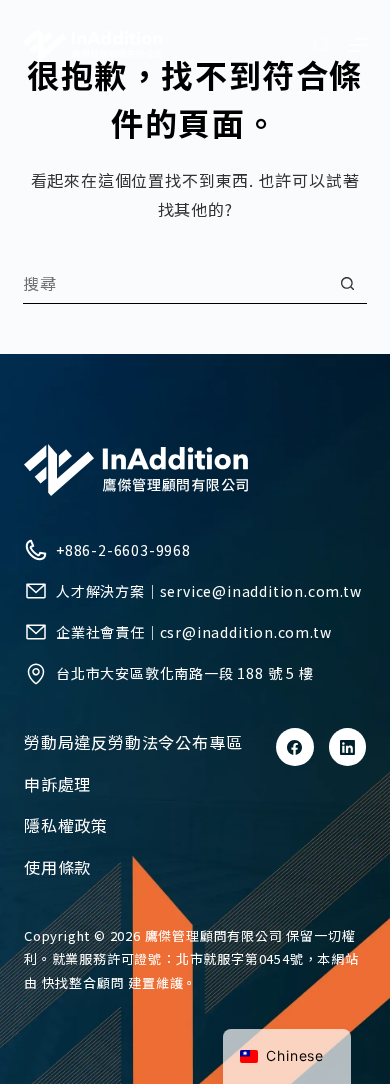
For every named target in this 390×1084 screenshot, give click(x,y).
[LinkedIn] (348, 747)
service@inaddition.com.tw (261, 591)
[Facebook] (295, 747)
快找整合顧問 (83, 982)
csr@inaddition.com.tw (246, 632)
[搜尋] (321, 45)
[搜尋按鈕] (347, 283)
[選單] (358, 45)
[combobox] (175, 283)
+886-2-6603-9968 (123, 550)
